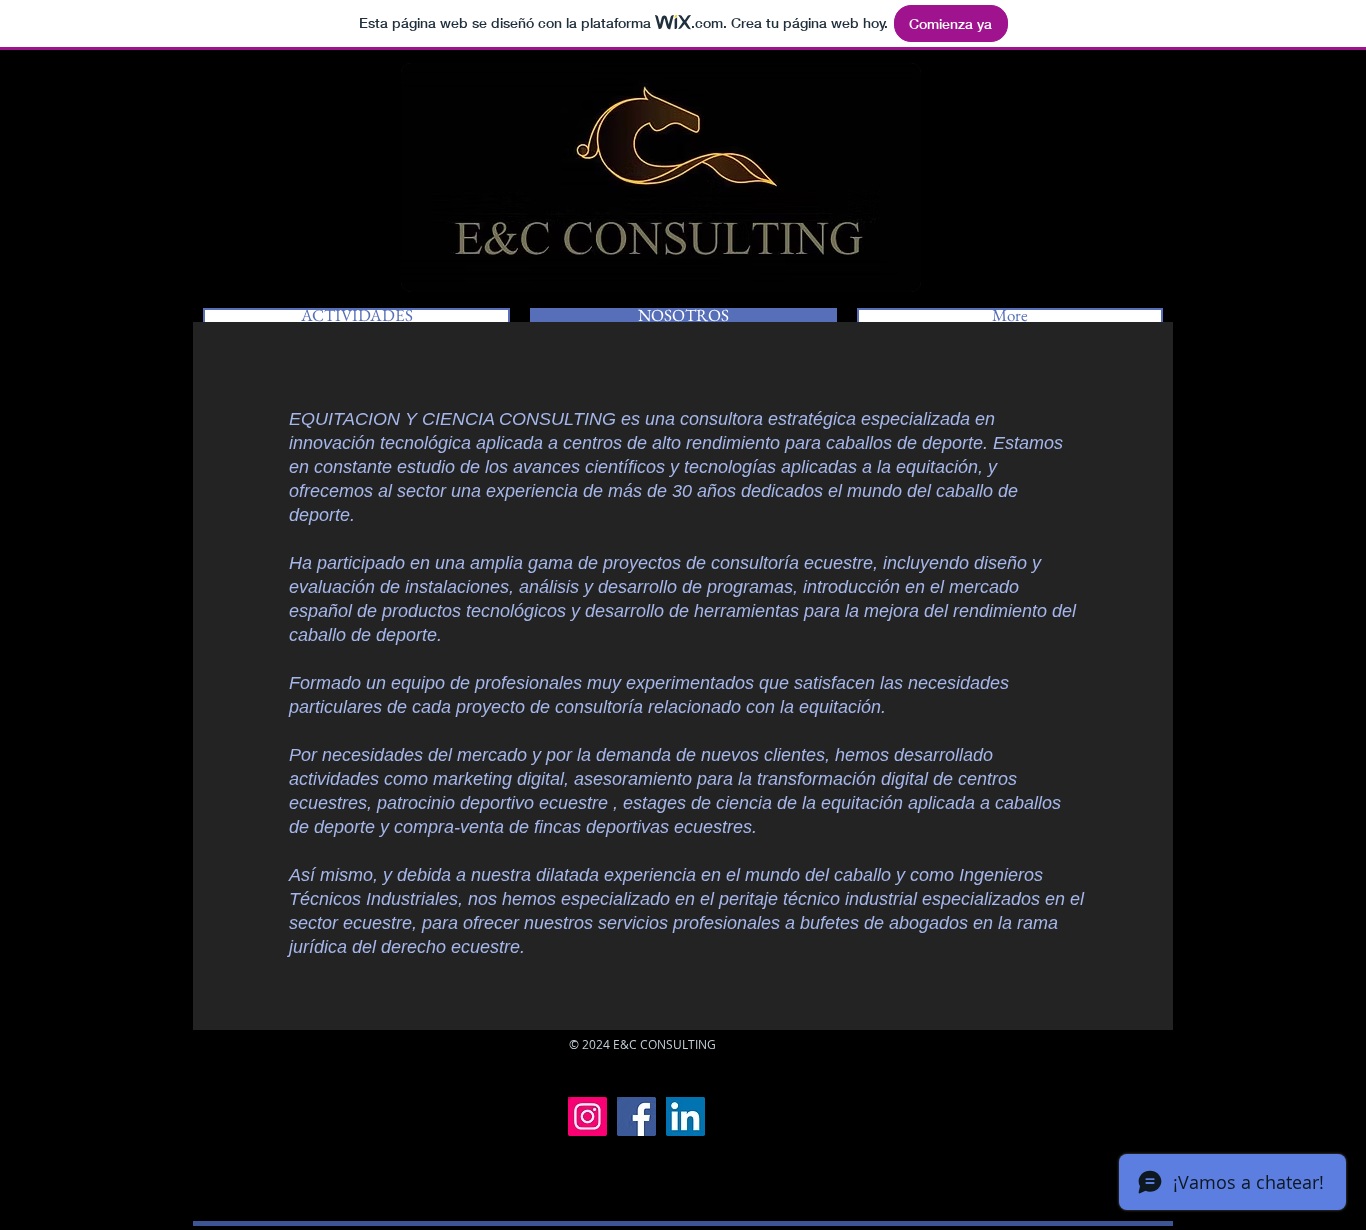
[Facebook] (636, 1116)
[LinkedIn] (685, 1116)
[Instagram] (587, 1116)
